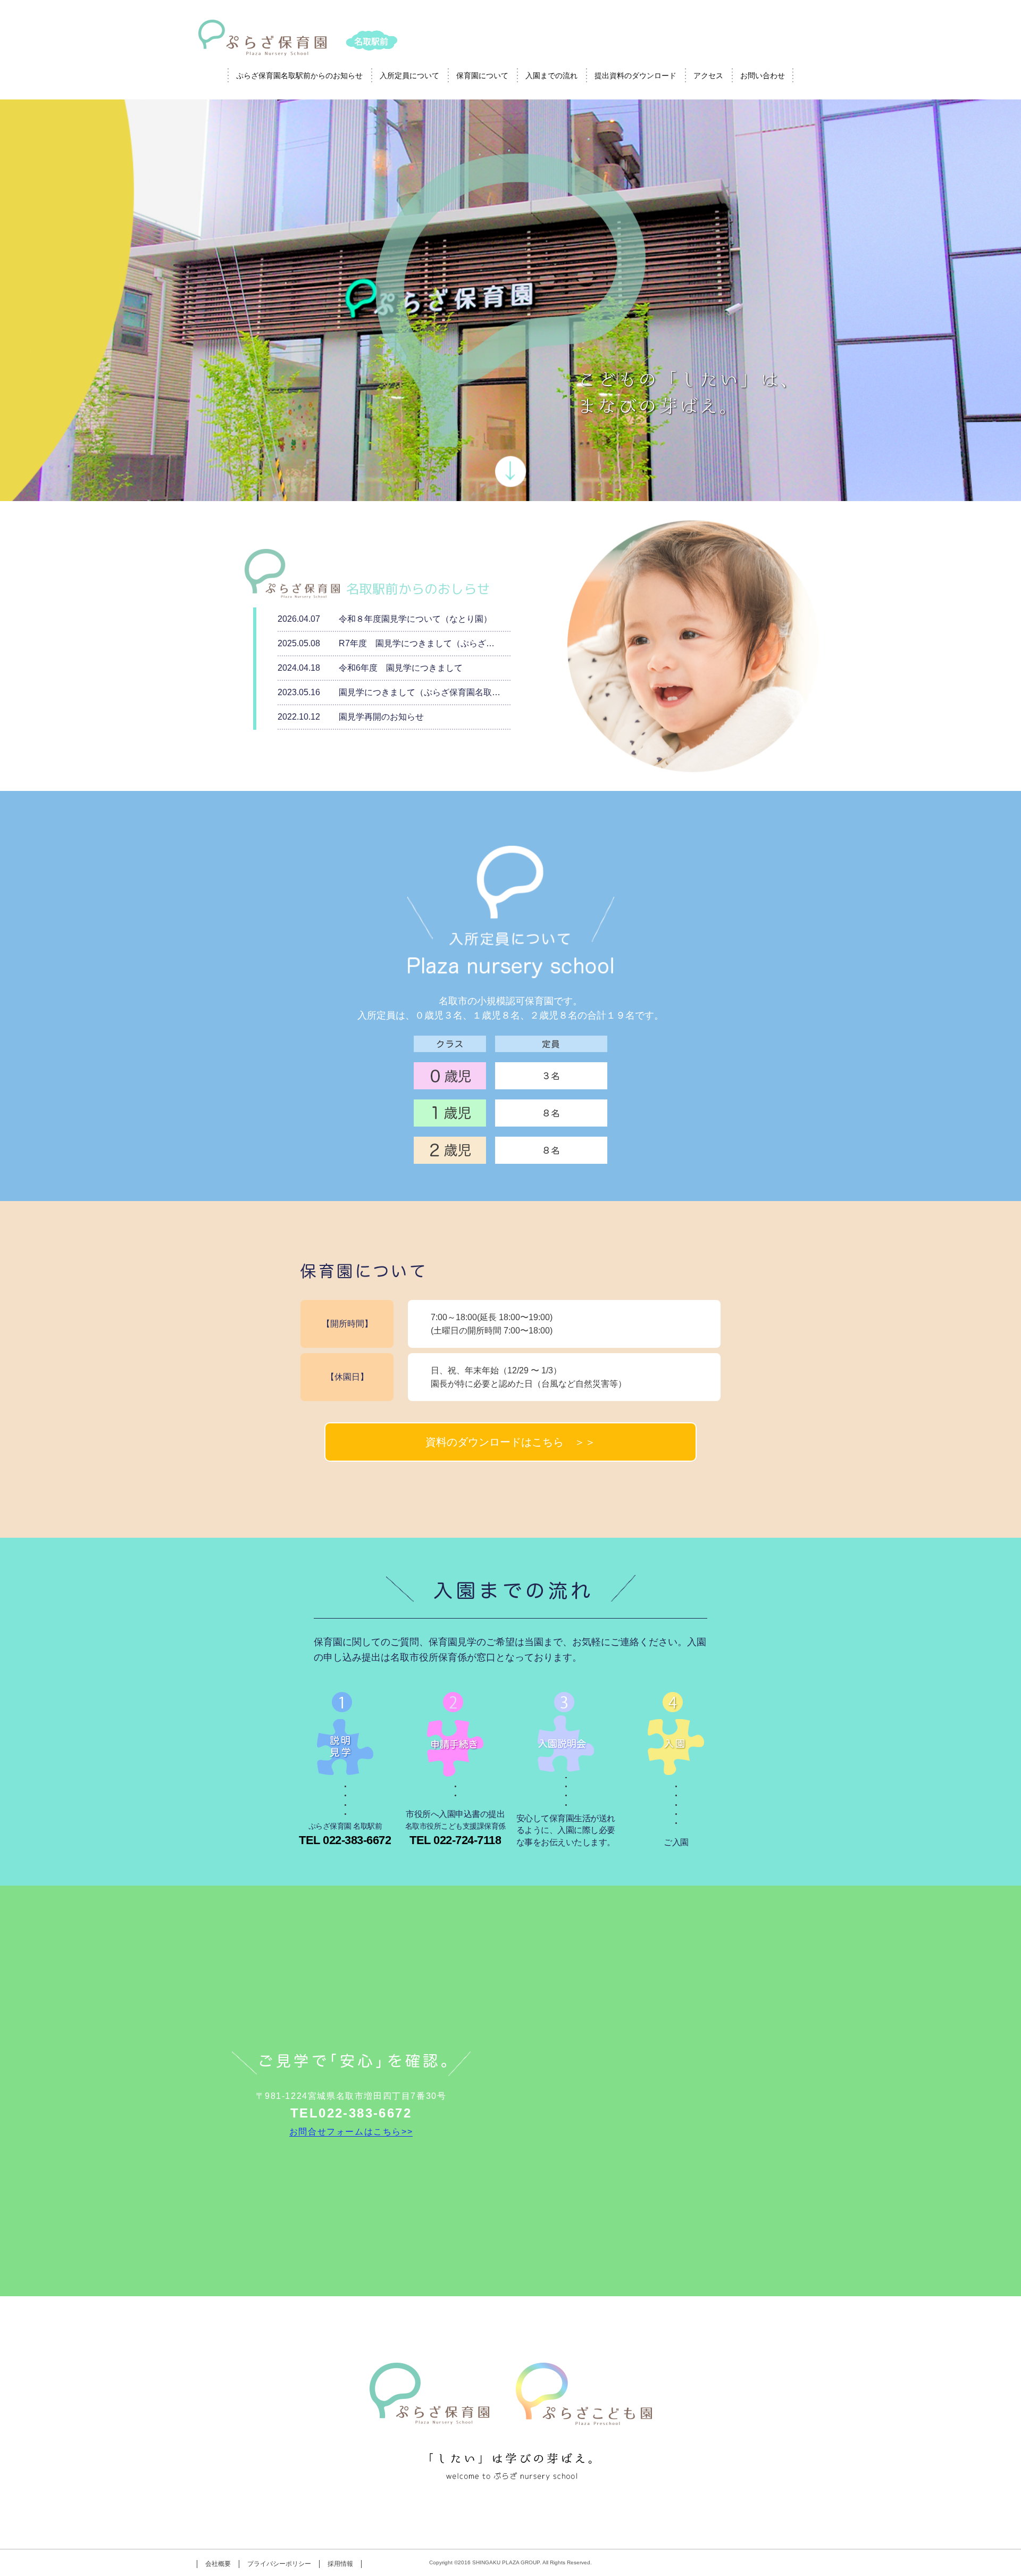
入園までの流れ (551, 76)
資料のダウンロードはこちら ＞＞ (510, 1442)
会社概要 (218, 2564)
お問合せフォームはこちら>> (351, 2132)
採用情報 (340, 2564)
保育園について (482, 76)
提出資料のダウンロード (635, 76)
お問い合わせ (763, 76)
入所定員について (409, 76)
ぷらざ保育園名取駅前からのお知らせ (299, 76)
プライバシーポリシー (279, 2564)
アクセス (708, 76)
